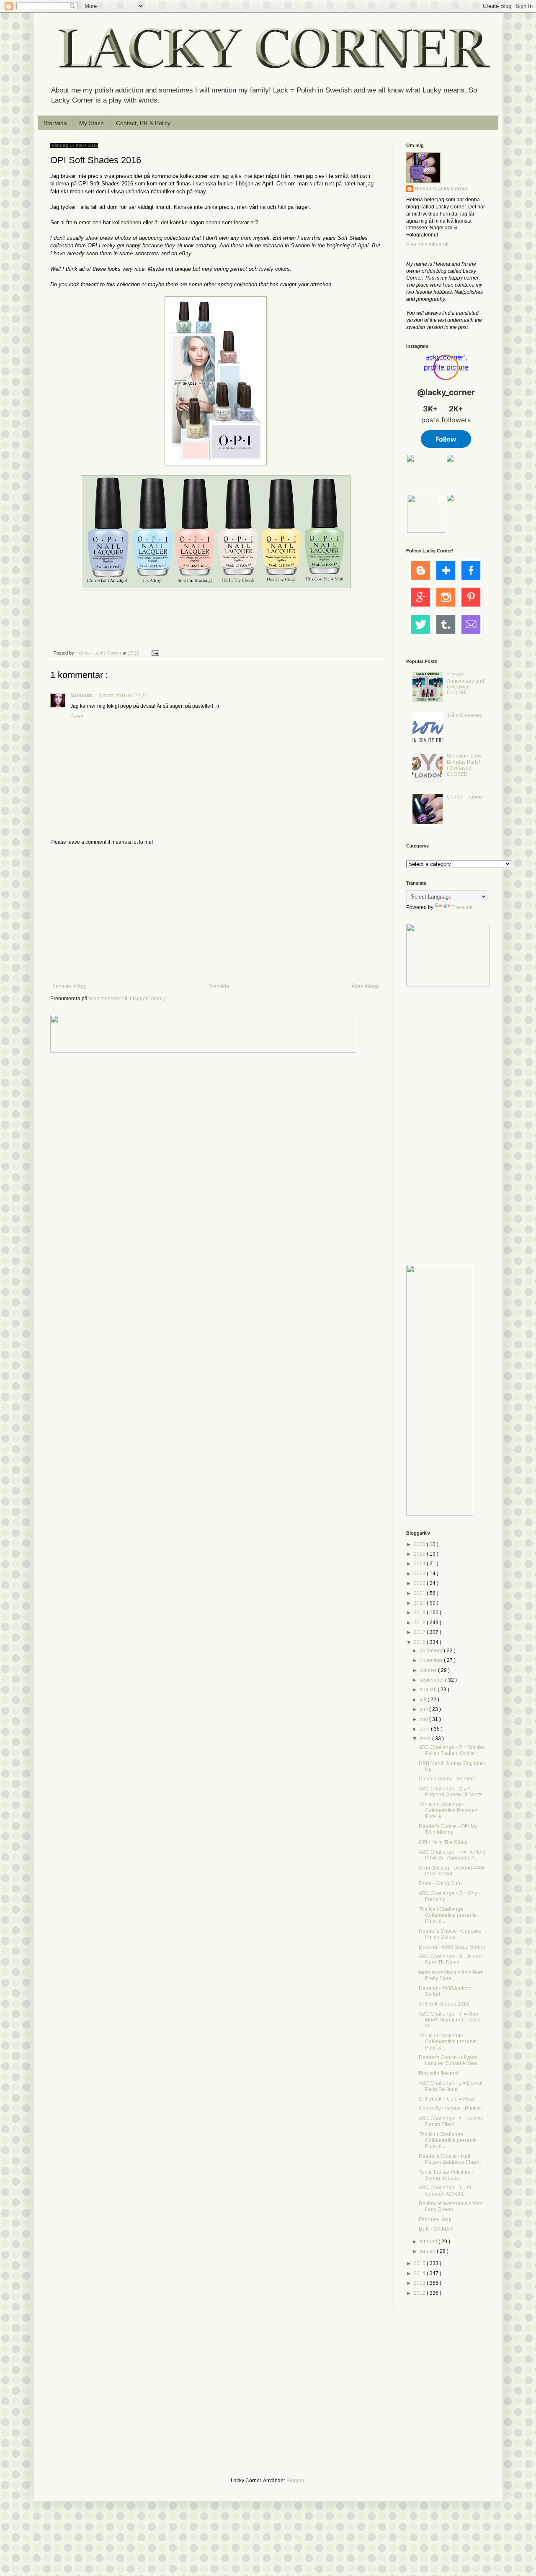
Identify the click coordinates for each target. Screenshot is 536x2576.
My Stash (91, 123)
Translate (462, 907)
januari (428, 2251)
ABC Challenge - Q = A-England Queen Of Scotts (451, 1792)
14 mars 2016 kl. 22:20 (121, 696)
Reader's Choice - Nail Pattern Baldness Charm (450, 2159)
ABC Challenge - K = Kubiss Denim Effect (451, 2121)
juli (424, 1700)
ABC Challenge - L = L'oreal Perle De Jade (451, 2086)
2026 (420, 1544)
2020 (420, 1603)
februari (429, 2242)
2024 (420, 1564)
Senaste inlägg (70, 986)
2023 (420, 1574)
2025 (420, 1554)
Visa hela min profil (428, 244)
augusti (429, 1690)
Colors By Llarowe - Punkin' (450, 2109)
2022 (420, 1583)
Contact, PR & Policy (143, 123)
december (432, 1651)
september (432, 1680)
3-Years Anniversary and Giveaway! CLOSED (465, 684)
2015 (420, 2263)
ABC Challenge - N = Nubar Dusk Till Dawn (450, 1960)
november (432, 1660)
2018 (420, 1623)
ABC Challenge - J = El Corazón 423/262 (445, 2191)
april (425, 1729)
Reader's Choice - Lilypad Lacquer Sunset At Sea (448, 2060)
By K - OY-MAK (436, 2229)
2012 (420, 2293)
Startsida (55, 123)
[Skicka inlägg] (155, 653)
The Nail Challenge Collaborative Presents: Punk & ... (448, 1811)
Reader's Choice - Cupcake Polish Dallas (450, 1934)
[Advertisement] (216, 914)
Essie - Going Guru (440, 1883)
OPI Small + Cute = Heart (447, 2099)
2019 (420, 1613)
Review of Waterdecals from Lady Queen (451, 2206)
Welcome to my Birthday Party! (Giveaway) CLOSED (464, 765)
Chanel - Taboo (464, 797)
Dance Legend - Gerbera (447, 1779)
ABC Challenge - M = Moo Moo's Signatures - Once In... (450, 2020)
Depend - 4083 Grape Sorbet (452, 1947)
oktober (429, 1670)
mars (426, 1739)
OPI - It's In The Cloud (443, 1842)
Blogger (295, 2481)
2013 (420, 2283)
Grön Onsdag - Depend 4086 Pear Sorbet (452, 1871)
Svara (77, 717)
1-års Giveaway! (465, 715)
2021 (420, 1593)
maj (424, 1719)
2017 (420, 1632)
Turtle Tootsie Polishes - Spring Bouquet (446, 2175)
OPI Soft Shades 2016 (444, 2004)
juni (424, 1709)
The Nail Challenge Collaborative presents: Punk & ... (448, 1915)
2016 (420, 1642)
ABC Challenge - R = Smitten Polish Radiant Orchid (452, 1750)
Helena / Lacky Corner (99, 653)
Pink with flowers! (438, 2073)
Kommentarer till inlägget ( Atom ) (128, 999)
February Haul (435, 2219)
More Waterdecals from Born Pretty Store (451, 1975)
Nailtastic (82, 696)
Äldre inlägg (365, 986)
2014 (420, 2273)
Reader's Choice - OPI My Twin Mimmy (448, 1829)
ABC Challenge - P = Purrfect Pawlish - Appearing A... (452, 1855)
